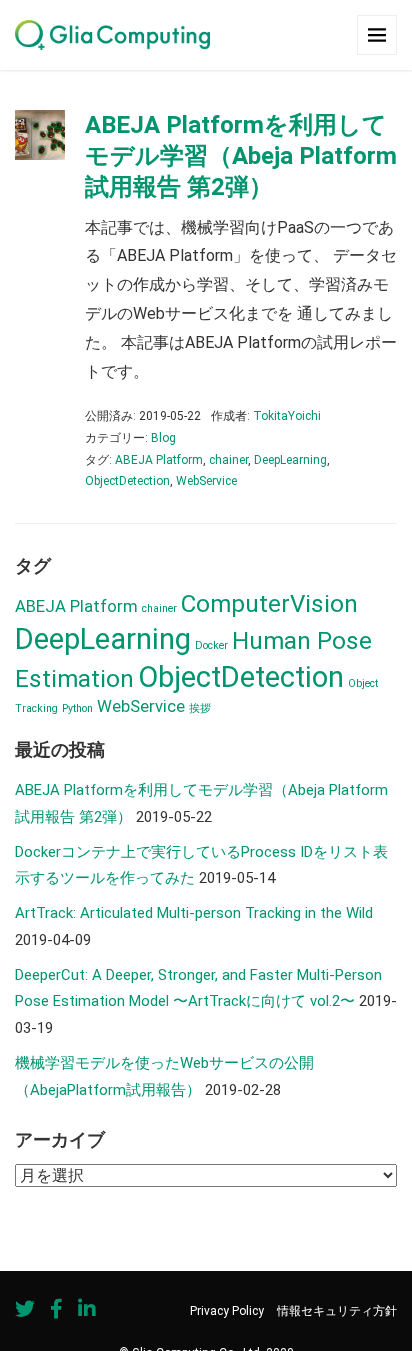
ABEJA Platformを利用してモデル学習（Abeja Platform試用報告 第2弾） (241, 156)
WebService (206, 481)
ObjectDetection (127, 481)
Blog (163, 438)
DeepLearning (290, 460)
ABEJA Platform (159, 460)
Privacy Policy (227, 1311)
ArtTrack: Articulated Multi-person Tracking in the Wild (194, 913)
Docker (211, 645)
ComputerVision (269, 604)
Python (77, 708)
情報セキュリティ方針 (337, 1311)
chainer (228, 460)
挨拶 (200, 708)
